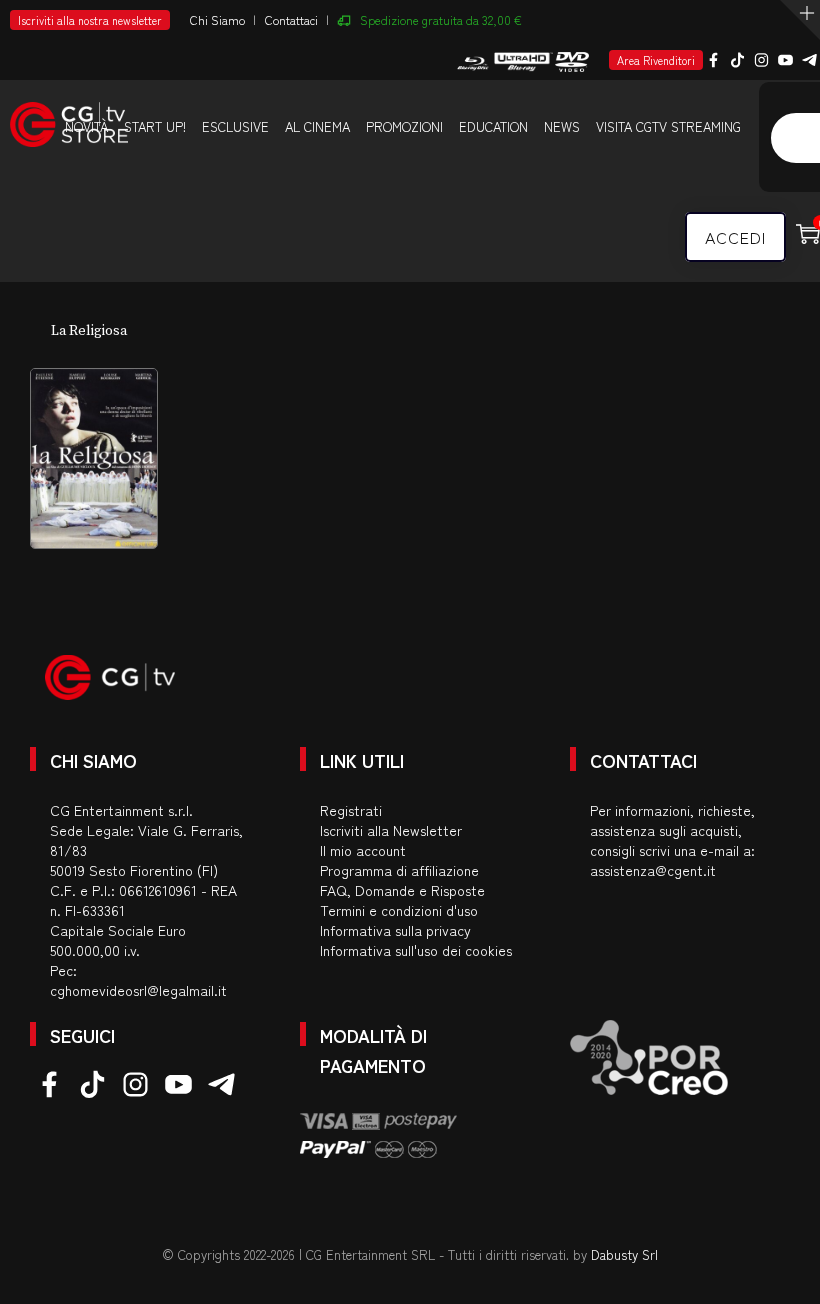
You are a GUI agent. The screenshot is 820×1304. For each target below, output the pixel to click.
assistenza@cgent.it (653, 870)
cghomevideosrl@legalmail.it (138, 990)
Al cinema (317, 126)
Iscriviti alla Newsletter (391, 830)
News (562, 126)
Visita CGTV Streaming (668, 126)
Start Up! (155, 126)
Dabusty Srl (624, 1254)
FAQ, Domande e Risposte (402, 890)
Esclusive (235, 126)
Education (493, 126)
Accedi (735, 237)
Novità (86, 126)
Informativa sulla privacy (395, 930)
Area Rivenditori (656, 60)
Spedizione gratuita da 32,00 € (441, 19)
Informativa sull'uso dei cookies (416, 950)
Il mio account (363, 850)
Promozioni (404, 126)
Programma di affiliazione (399, 870)
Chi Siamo (217, 19)
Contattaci (291, 19)
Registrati (351, 810)
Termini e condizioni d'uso (399, 910)
